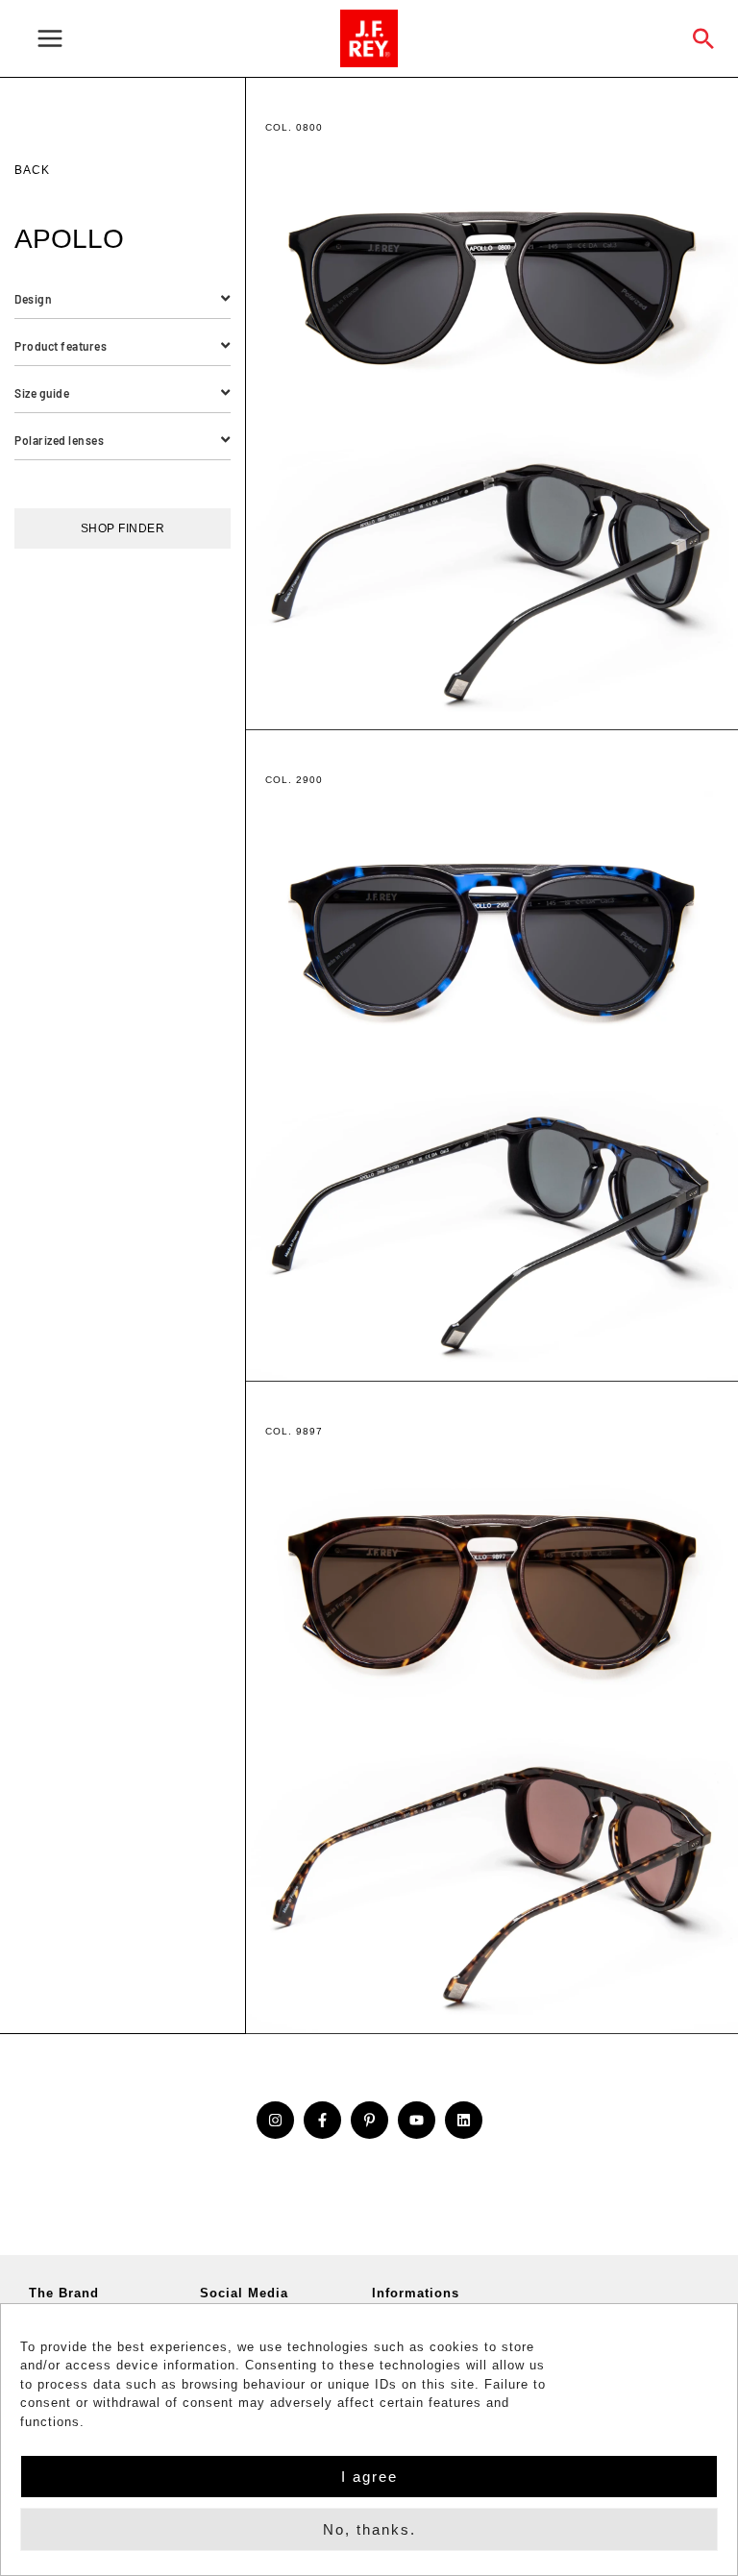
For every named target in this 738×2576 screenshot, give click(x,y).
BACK (32, 170)
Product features (61, 346)
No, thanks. (369, 2529)
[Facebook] (322, 2120)
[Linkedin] (464, 2120)
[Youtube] (417, 2120)
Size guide (42, 393)
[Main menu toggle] (177, 39)
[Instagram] (275, 2120)
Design (33, 299)
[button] (704, 38)
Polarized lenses (59, 440)
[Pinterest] (369, 2120)
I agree (369, 2477)
